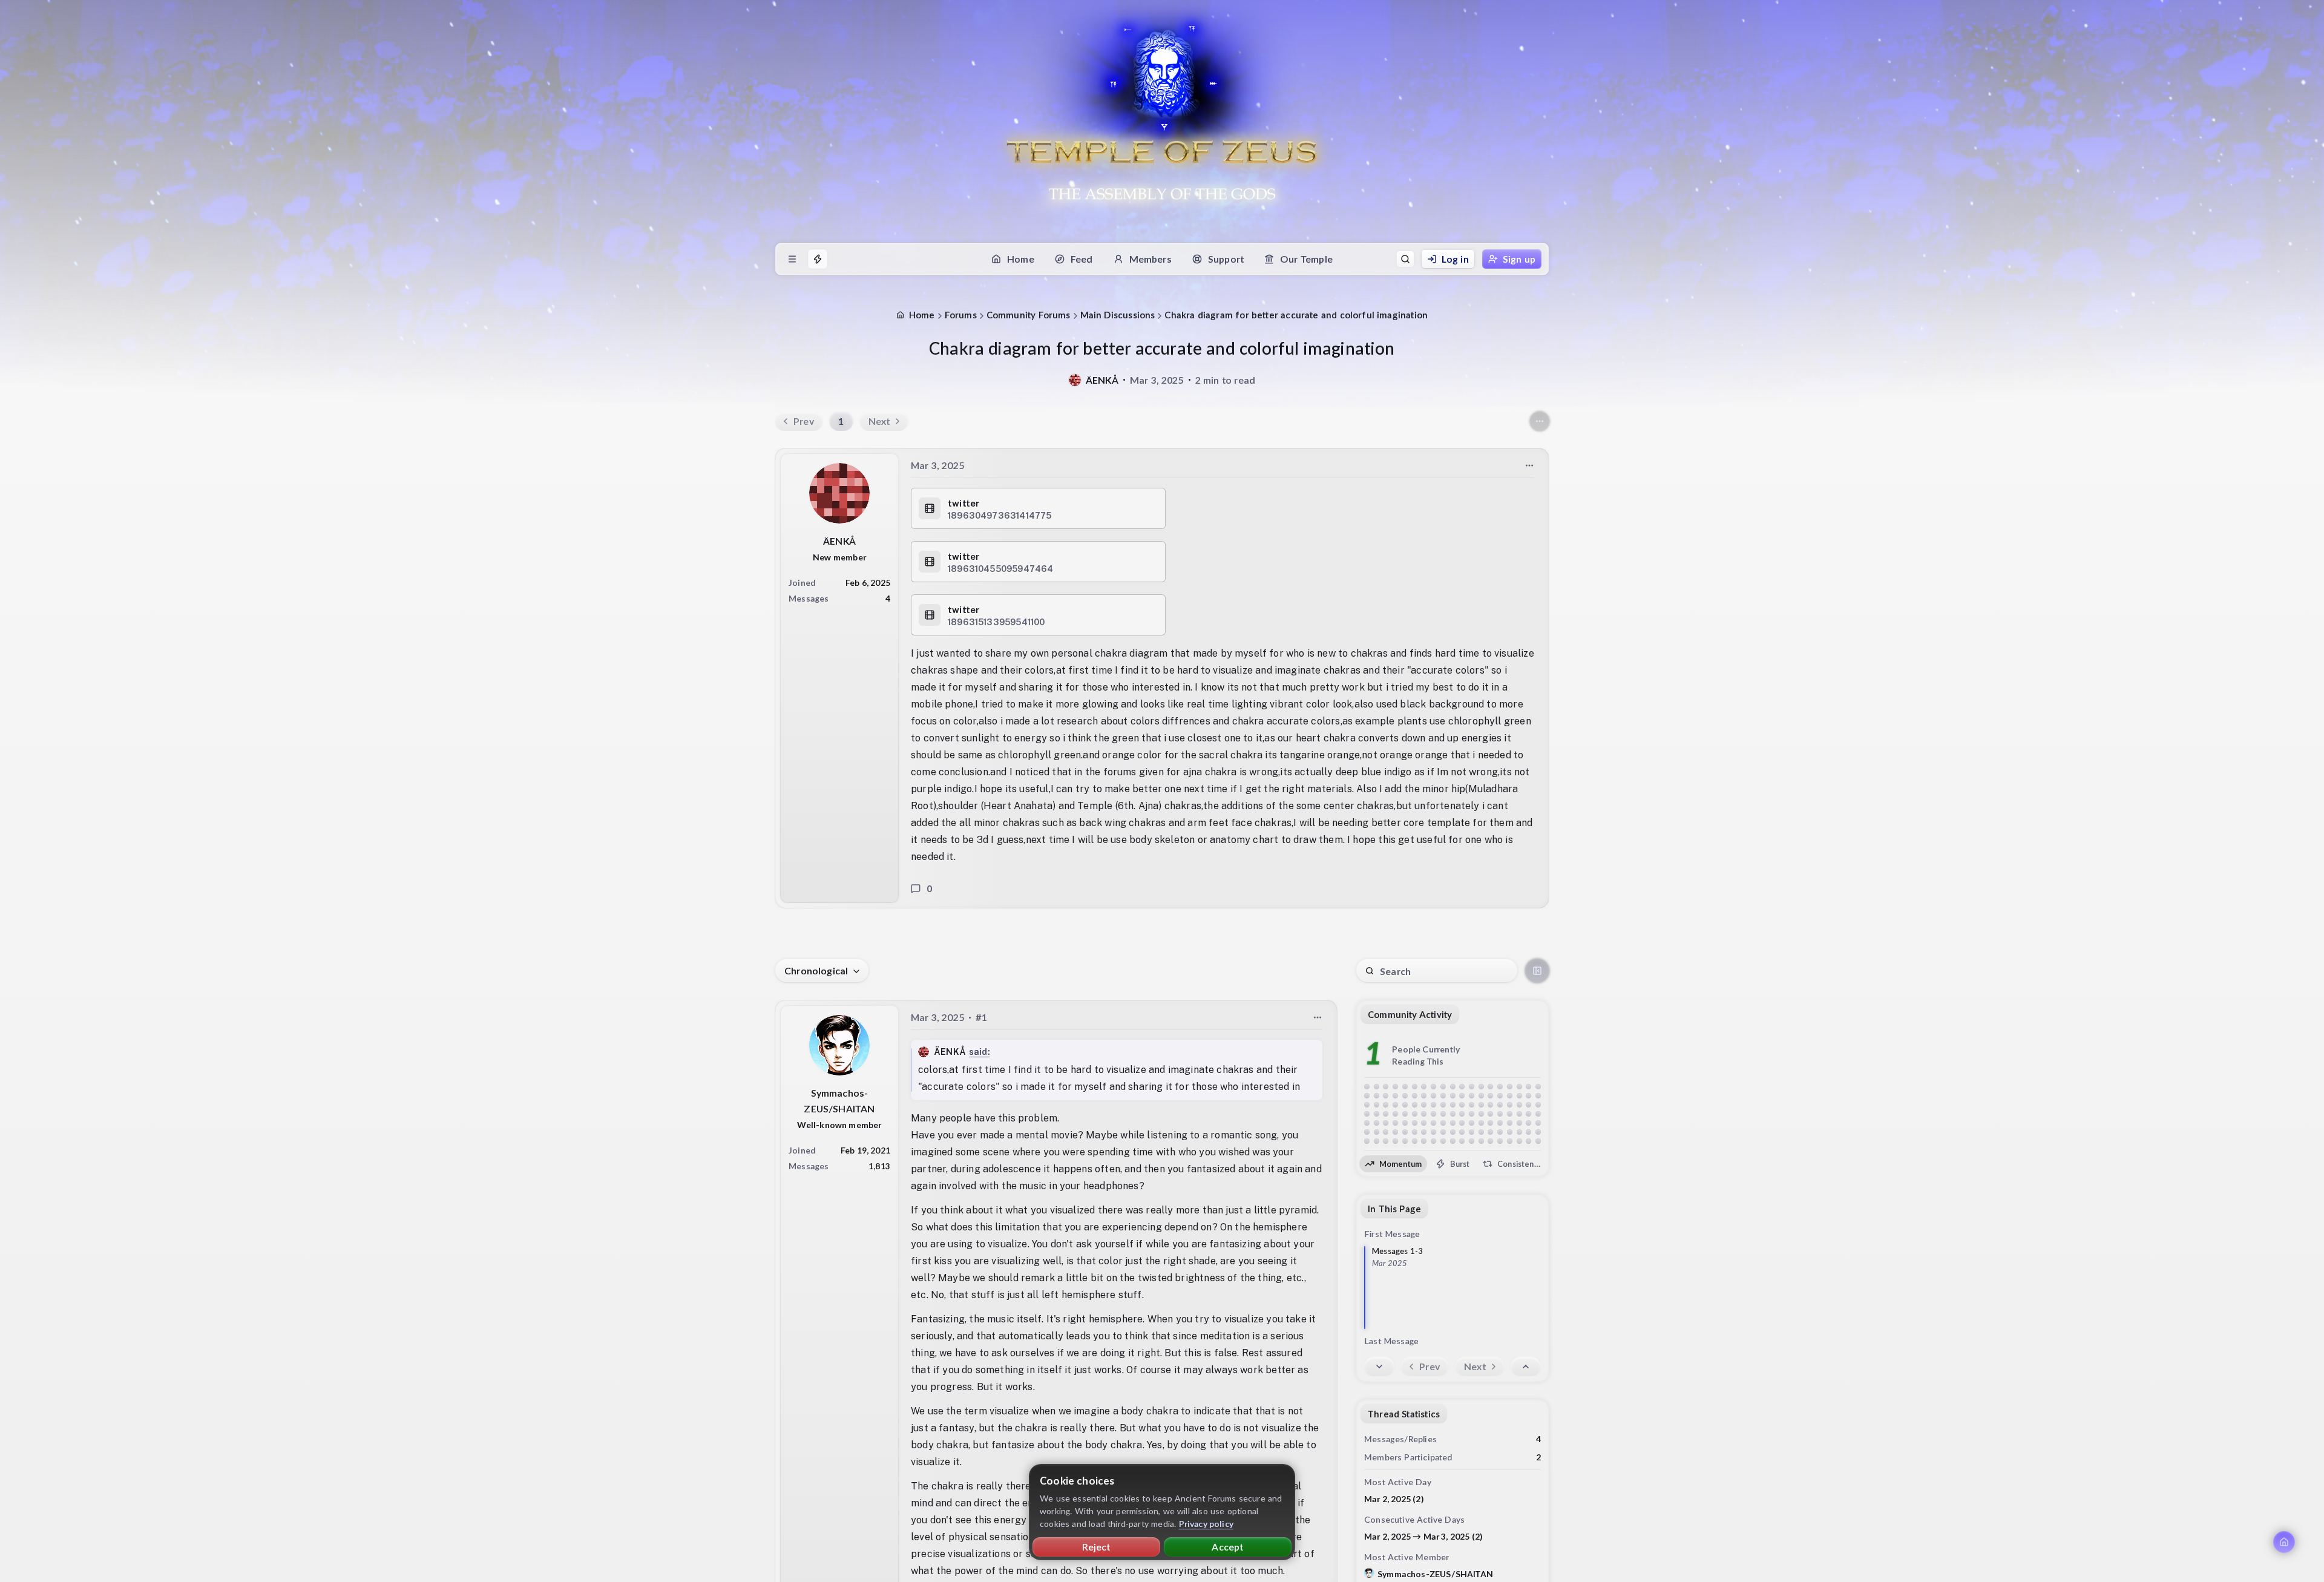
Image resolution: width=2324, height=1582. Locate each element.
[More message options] (1529, 465)
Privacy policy (1206, 1524)
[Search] (1405, 259)
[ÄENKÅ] (1075, 380)
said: (980, 1052)
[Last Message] (1379, 1367)
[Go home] (2284, 1542)
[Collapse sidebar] (1537, 971)
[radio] (1393, 1164)
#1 (981, 1017)
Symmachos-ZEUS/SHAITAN (1435, 1574)
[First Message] (1526, 1367)
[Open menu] (792, 259)
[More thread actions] (1540, 421)
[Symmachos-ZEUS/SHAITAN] (839, 1045)
